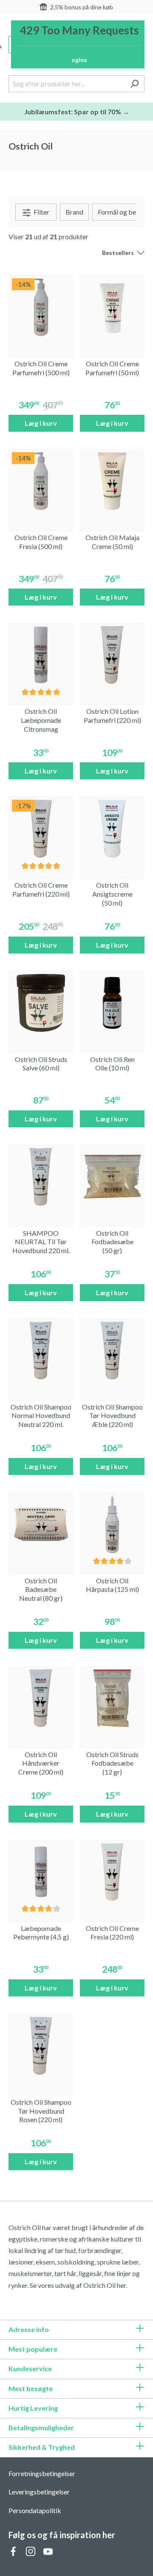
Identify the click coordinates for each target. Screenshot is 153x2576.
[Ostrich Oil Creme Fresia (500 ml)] (41, 481)
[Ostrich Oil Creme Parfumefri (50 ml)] (112, 307)
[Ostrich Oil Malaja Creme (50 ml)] (112, 481)
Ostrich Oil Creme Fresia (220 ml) (112, 1933)
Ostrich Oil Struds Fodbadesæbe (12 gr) (112, 1763)
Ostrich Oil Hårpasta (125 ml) (112, 1585)
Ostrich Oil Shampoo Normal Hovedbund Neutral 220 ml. (41, 1416)
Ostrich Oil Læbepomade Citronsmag (41, 720)
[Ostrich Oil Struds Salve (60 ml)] (41, 1003)
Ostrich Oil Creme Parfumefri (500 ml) (41, 368)
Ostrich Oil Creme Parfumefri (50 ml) (112, 368)
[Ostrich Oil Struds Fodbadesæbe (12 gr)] (112, 1698)
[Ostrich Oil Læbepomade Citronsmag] (41, 655)
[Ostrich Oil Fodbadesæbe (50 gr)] (112, 1177)
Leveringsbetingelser (39, 2492)
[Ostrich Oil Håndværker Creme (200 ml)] (41, 1698)
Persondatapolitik (35, 2510)
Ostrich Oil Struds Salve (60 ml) (41, 1064)
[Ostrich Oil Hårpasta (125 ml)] (112, 1524)
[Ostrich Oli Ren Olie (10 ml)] (112, 1003)
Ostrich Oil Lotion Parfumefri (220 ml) (112, 716)
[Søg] (135, 84)
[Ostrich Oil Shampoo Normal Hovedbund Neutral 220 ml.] (41, 1350)
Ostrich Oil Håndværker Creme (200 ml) (41, 1763)
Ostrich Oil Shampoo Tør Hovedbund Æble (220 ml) (112, 1416)
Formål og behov (122, 212)
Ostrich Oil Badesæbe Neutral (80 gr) (41, 1589)
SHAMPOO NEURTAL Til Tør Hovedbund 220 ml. (41, 1242)
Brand (74, 212)
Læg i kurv (41, 423)
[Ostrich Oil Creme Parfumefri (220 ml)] (41, 829)
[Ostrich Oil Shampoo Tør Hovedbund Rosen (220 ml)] (41, 2046)
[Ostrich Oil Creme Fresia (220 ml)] (112, 1872)
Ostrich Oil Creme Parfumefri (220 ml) (41, 889)
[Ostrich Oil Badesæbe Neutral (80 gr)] (41, 1524)
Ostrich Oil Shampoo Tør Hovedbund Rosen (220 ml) (41, 2111)
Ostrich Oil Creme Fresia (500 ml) (41, 542)
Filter (41, 212)
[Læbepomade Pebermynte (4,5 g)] (41, 1872)
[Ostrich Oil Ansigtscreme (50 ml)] (112, 829)
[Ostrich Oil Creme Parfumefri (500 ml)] (41, 307)
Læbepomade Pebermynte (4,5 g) (41, 1933)
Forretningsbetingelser (42, 2473)
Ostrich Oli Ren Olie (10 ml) (112, 1064)
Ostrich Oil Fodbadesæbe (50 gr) (112, 1242)
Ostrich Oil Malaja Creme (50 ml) (112, 542)
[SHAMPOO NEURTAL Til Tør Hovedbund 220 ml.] (41, 1177)
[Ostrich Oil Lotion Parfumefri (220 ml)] (112, 655)
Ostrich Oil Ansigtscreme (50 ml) (112, 894)
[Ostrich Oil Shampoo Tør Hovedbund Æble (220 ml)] (112, 1350)
